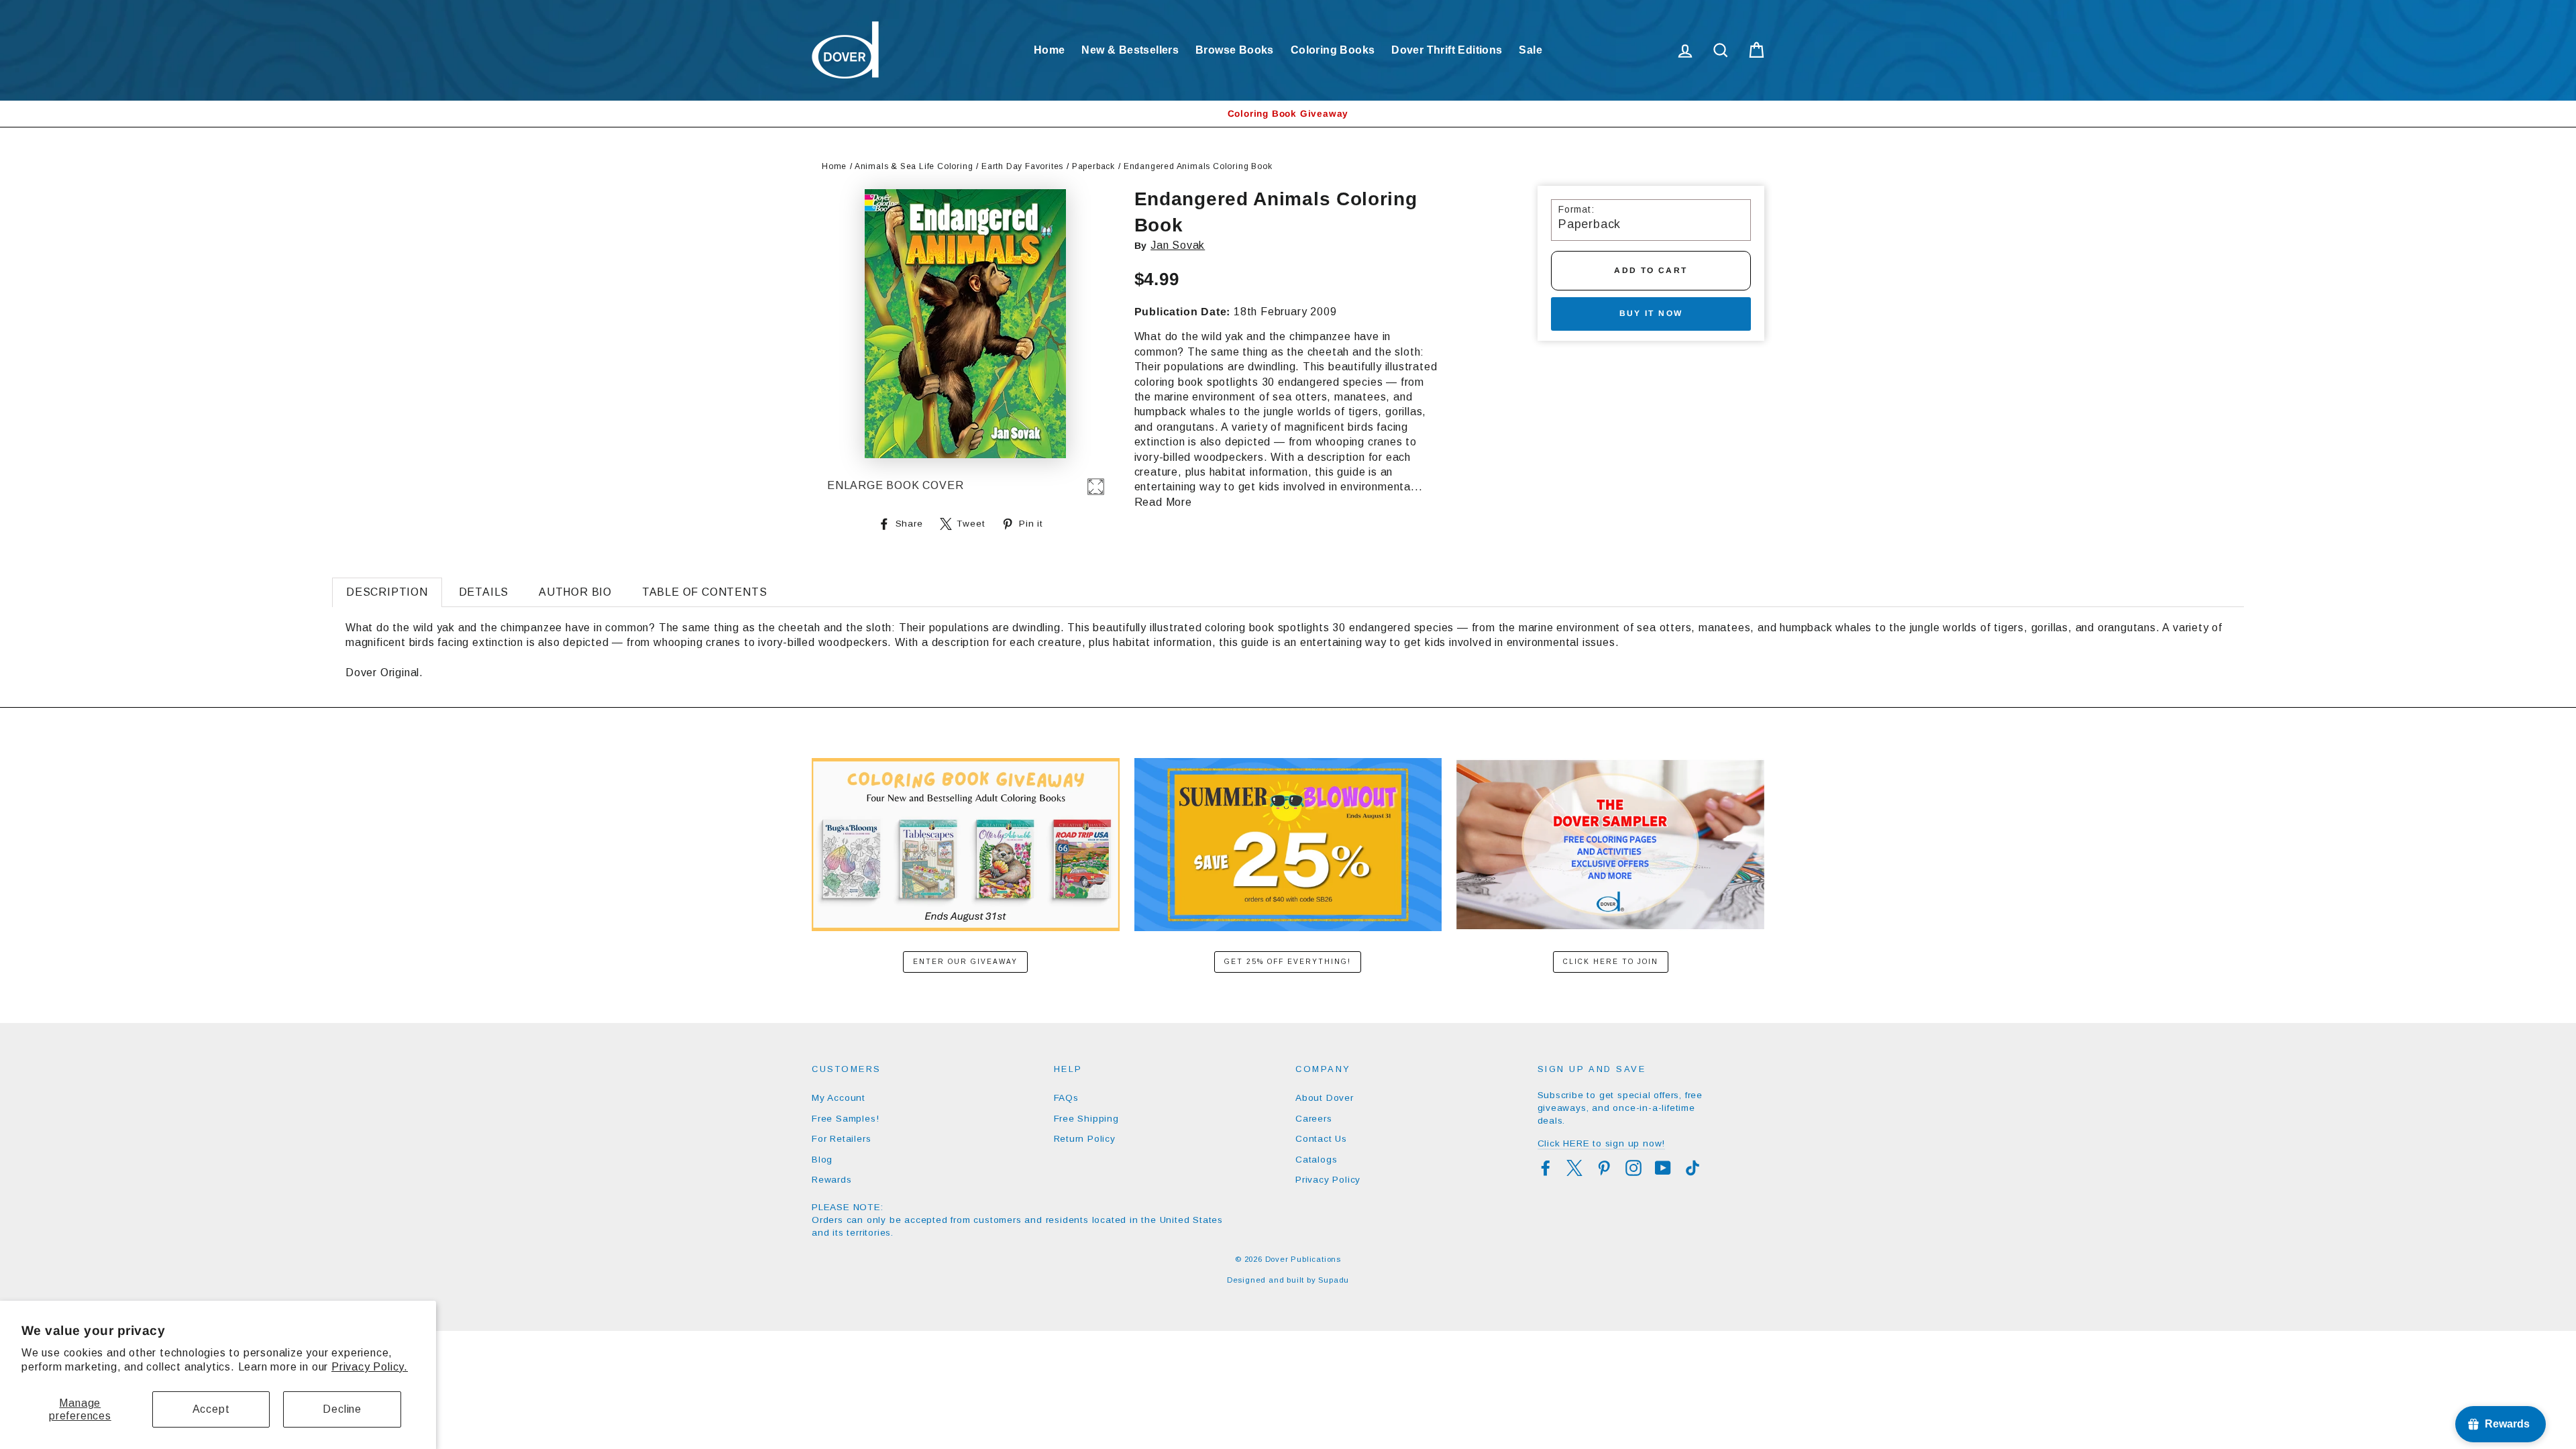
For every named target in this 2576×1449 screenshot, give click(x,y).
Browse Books (1235, 50)
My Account (839, 1098)
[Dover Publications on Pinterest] (1604, 1168)
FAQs (1066, 1098)
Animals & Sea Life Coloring (914, 166)
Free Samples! (845, 1119)
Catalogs (1316, 1160)
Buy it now (1651, 313)
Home (1050, 50)
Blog (822, 1160)
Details (484, 592)
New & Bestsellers (1130, 50)
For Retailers (841, 1139)
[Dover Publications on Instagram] (1633, 1168)
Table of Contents (705, 592)
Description (387, 592)
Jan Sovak (1178, 245)
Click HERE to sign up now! (1602, 1143)
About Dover (1325, 1098)
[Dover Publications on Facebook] (1546, 1168)
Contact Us (1321, 1139)
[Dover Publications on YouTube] (1663, 1168)
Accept (211, 1409)
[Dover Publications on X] (1574, 1168)
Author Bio (575, 592)
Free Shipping (1086, 1119)
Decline (342, 1409)
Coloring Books (1333, 50)
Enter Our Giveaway (965, 962)
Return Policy (1085, 1139)
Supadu (1334, 1280)
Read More (1163, 502)
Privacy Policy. (370, 1367)
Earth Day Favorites (1022, 166)
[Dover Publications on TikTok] (1693, 1168)
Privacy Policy (1328, 1180)
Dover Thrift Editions (1447, 50)
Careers (1314, 1119)
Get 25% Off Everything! (1288, 962)
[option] (1288, 114)
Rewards (832, 1180)
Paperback (1093, 166)
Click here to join (1611, 962)
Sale (1531, 50)
